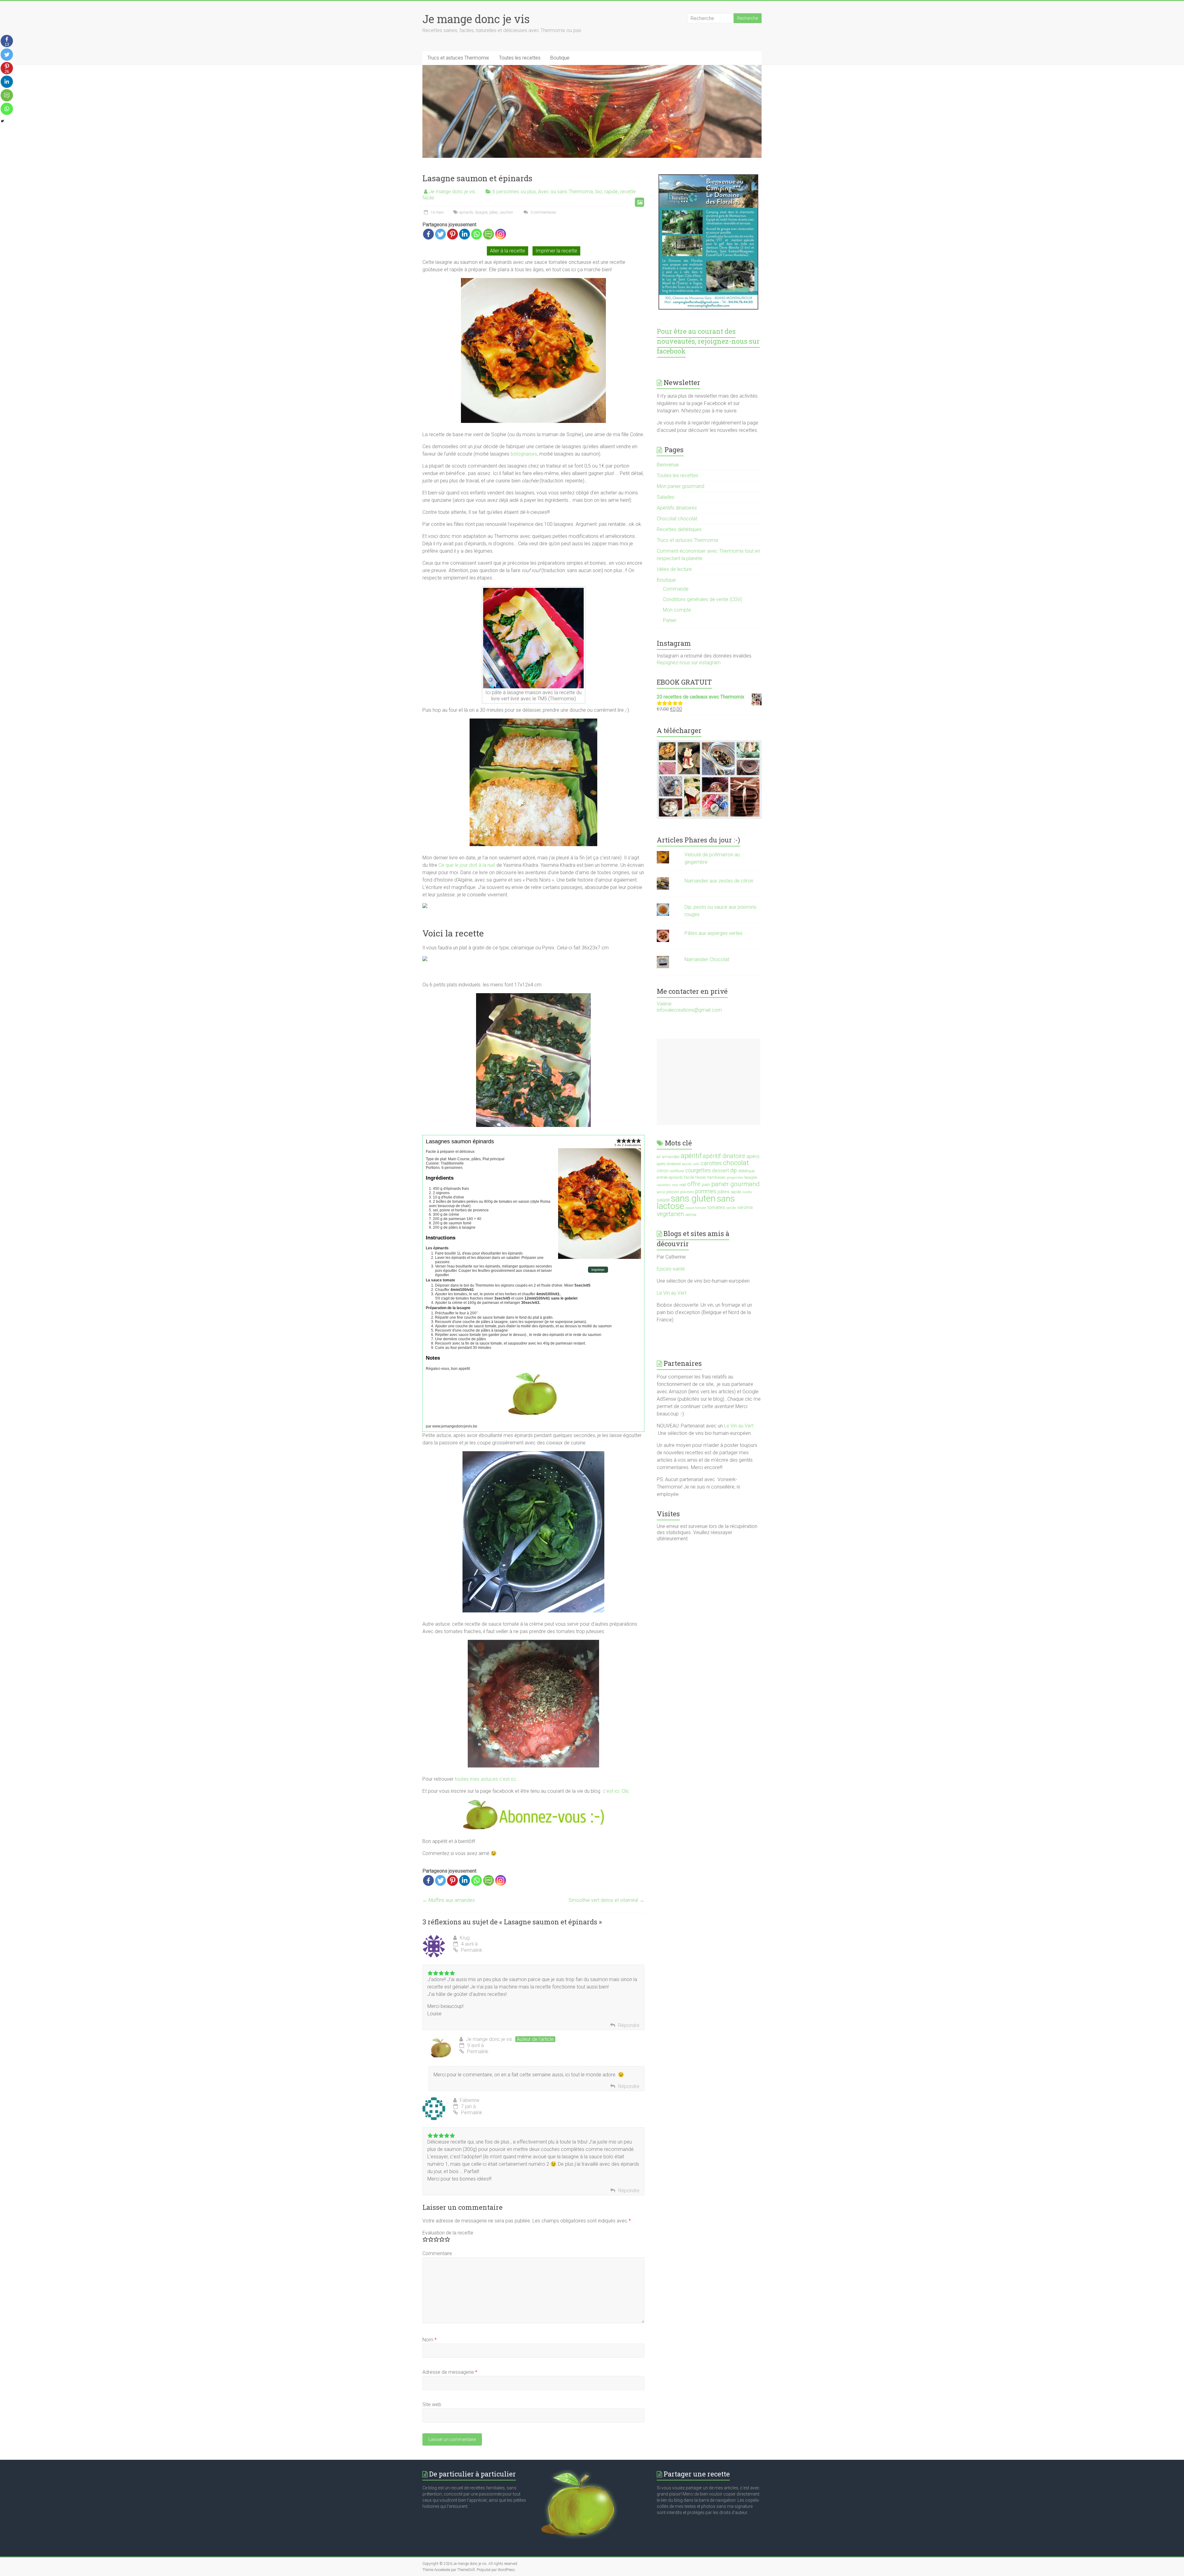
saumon (506, 212)
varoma (745, 1207)
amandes (671, 1157)
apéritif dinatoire (724, 1156)
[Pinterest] (452, 234)
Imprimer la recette (556, 251)
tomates (716, 1207)
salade (663, 1200)
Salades (666, 497)
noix (675, 1185)
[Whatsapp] (477, 234)
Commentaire (437, 2253)
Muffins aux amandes (449, 1900)
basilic (687, 1164)
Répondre (629, 2025)
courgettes (698, 1170)
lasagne (481, 212)
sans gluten (693, 1198)
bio (599, 192)
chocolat (736, 1163)
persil (661, 1192)
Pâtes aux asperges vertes (713, 933)
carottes (711, 1163)
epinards (466, 212)
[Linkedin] (465, 234)
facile (689, 1177)
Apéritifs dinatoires (677, 508)
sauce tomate (696, 1208)
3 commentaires (543, 212)
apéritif (691, 1156)
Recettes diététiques (679, 529)
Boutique (560, 58)
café (696, 1164)
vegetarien (670, 1214)
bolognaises (524, 454)
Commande (676, 589)
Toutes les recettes (520, 58)
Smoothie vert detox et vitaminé (606, 1900)
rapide (611, 192)
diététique (746, 1171)
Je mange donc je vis (476, 19)
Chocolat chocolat (677, 519)
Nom (430, 2340)
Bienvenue (668, 465)
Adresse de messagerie (450, 2372)
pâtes (494, 212)
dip (734, 1170)
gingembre (735, 1178)
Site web (432, 2404)
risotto (747, 1192)
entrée (662, 1177)
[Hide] (2, 121)
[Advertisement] (709, 1082)
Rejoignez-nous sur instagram (689, 663)
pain (706, 1185)
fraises (701, 1177)
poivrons (687, 1192)
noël (683, 1185)
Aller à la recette (508, 251)
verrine (691, 1215)
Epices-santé (671, 1269)
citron (663, 1171)
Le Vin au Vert (672, 1293)
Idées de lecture (674, 569)
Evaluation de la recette (448, 2233)
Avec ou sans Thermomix (566, 192)
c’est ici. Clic (616, 1791)
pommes (706, 1191)
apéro (753, 1156)
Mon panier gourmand (680, 486)
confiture (677, 1171)
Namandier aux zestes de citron (719, 881)
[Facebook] (428, 234)
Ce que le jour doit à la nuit (467, 865)
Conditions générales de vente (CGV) (703, 599)
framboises (716, 1177)
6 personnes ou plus (514, 192)
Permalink (472, 1950)
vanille (731, 1208)
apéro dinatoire (669, 1164)
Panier (670, 620)
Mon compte (677, 610)
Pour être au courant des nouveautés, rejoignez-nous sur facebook (708, 341)
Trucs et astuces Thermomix (458, 58)
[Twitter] (440, 234)
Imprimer (598, 1270)
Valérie (664, 1004)
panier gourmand (736, 1184)
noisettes (664, 1185)
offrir (694, 1184)
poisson (673, 1192)
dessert (720, 1171)
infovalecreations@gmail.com (689, 1010)
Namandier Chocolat (707, 959)
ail (659, 1157)
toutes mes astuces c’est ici (485, 1779)
